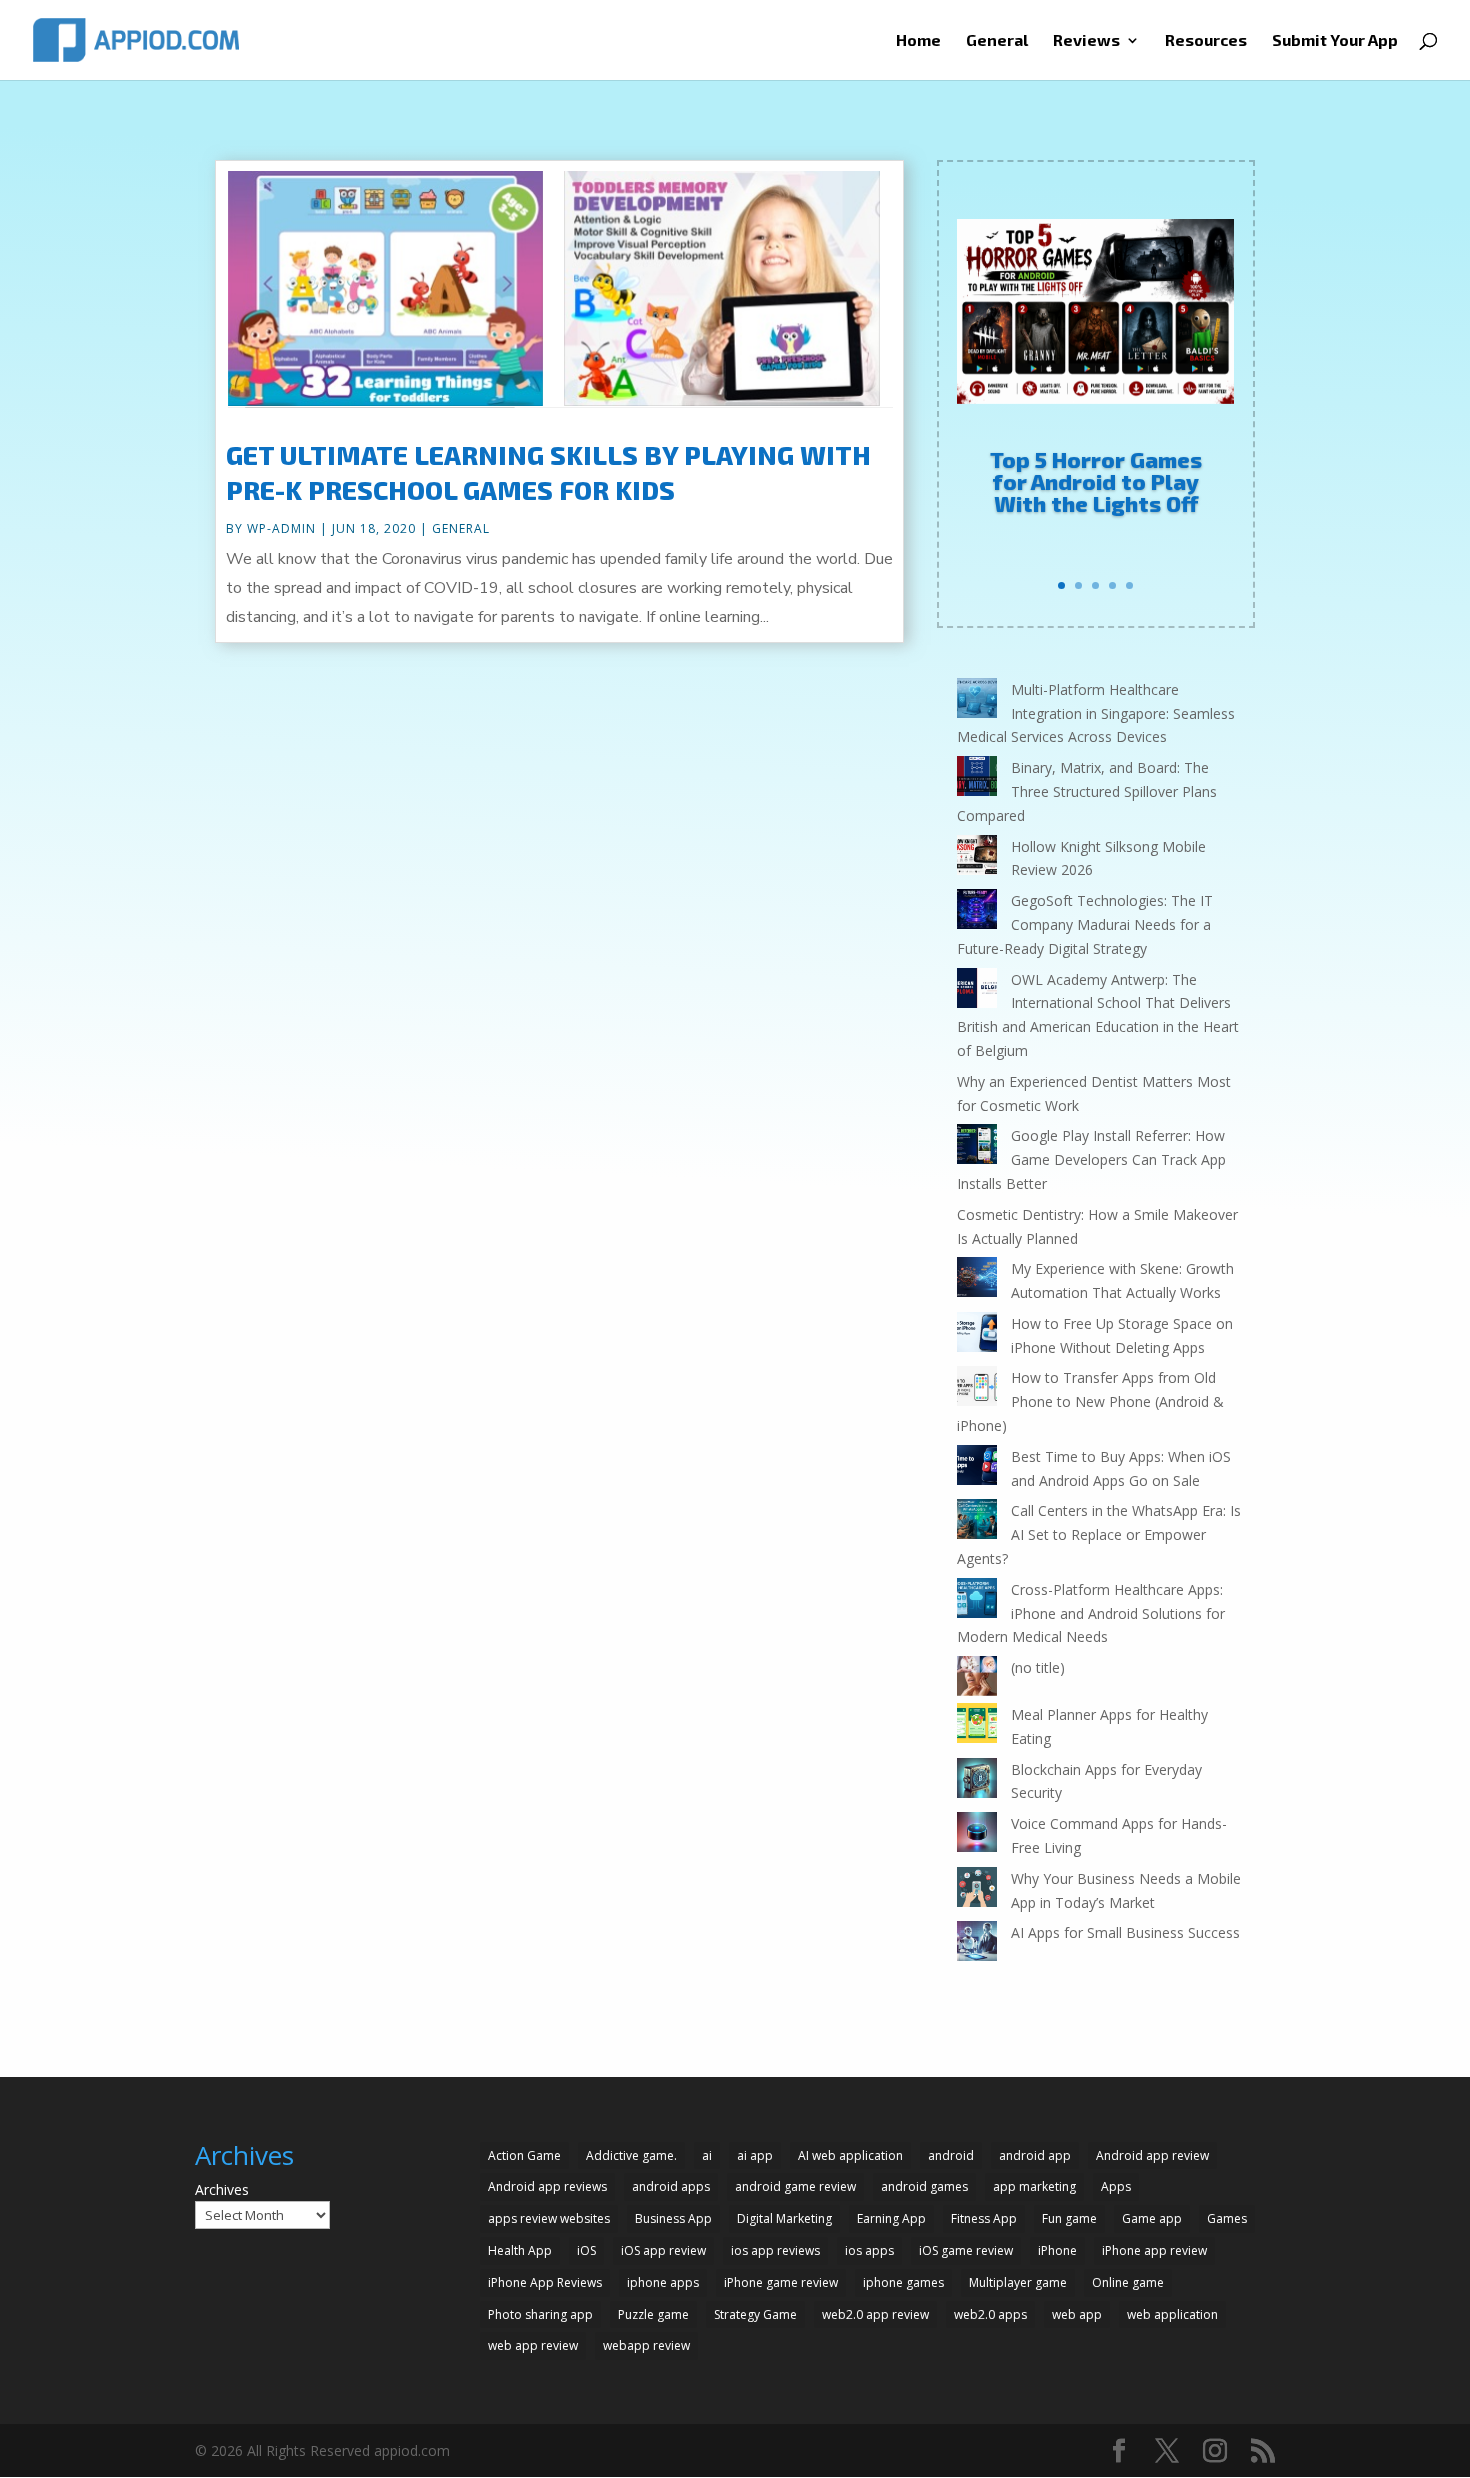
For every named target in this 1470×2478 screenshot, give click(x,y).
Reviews (1086, 41)
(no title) (1038, 1667)
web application (1172, 2314)
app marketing (1034, 2186)
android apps (671, 2186)
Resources (1206, 41)
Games (1227, 2218)
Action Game (524, 2155)
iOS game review (966, 2250)
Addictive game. (631, 2155)
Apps (1116, 2186)
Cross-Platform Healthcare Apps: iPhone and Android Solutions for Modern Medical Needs (1091, 1613)
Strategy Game (755, 2314)
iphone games (903, 2282)
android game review (795, 2186)
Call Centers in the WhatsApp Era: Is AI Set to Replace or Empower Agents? (1099, 1534)
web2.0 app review (875, 2314)
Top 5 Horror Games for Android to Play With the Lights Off (1096, 481)
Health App (520, 2250)
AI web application (850, 2155)
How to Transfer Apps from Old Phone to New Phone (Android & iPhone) (1090, 1401)
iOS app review (663, 2250)
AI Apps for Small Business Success (1125, 1932)
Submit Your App (1335, 41)
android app (1035, 2155)
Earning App (891, 2218)
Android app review (1152, 2155)
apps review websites (549, 2218)
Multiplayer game (1018, 2282)
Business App (673, 2218)
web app (1077, 2314)
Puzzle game (653, 2314)
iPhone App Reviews (545, 2282)
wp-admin (281, 528)
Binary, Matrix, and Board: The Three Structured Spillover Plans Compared (1087, 791)
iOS (586, 2250)
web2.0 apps (990, 2314)
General (997, 41)
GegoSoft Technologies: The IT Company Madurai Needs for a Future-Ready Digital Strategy (1085, 924)
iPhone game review (781, 2282)
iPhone (1057, 2250)
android (951, 2155)
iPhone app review (1154, 2250)
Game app (1152, 2218)
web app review (533, 2345)
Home (918, 41)
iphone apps (663, 2282)
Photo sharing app (540, 2314)
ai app (755, 2155)
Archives (222, 2189)
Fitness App (984, 2218)
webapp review (646, 2345)
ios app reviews (775, 2250)
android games (924, 2186)
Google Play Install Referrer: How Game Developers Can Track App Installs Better (1091, 1159)
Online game (1128, 2282)
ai (707, 2155)
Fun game (1069, 2218)
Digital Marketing (784, 2218)
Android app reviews (547, 2186)
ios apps (869, 2250)
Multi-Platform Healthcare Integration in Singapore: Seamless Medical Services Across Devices (1096, 713)
